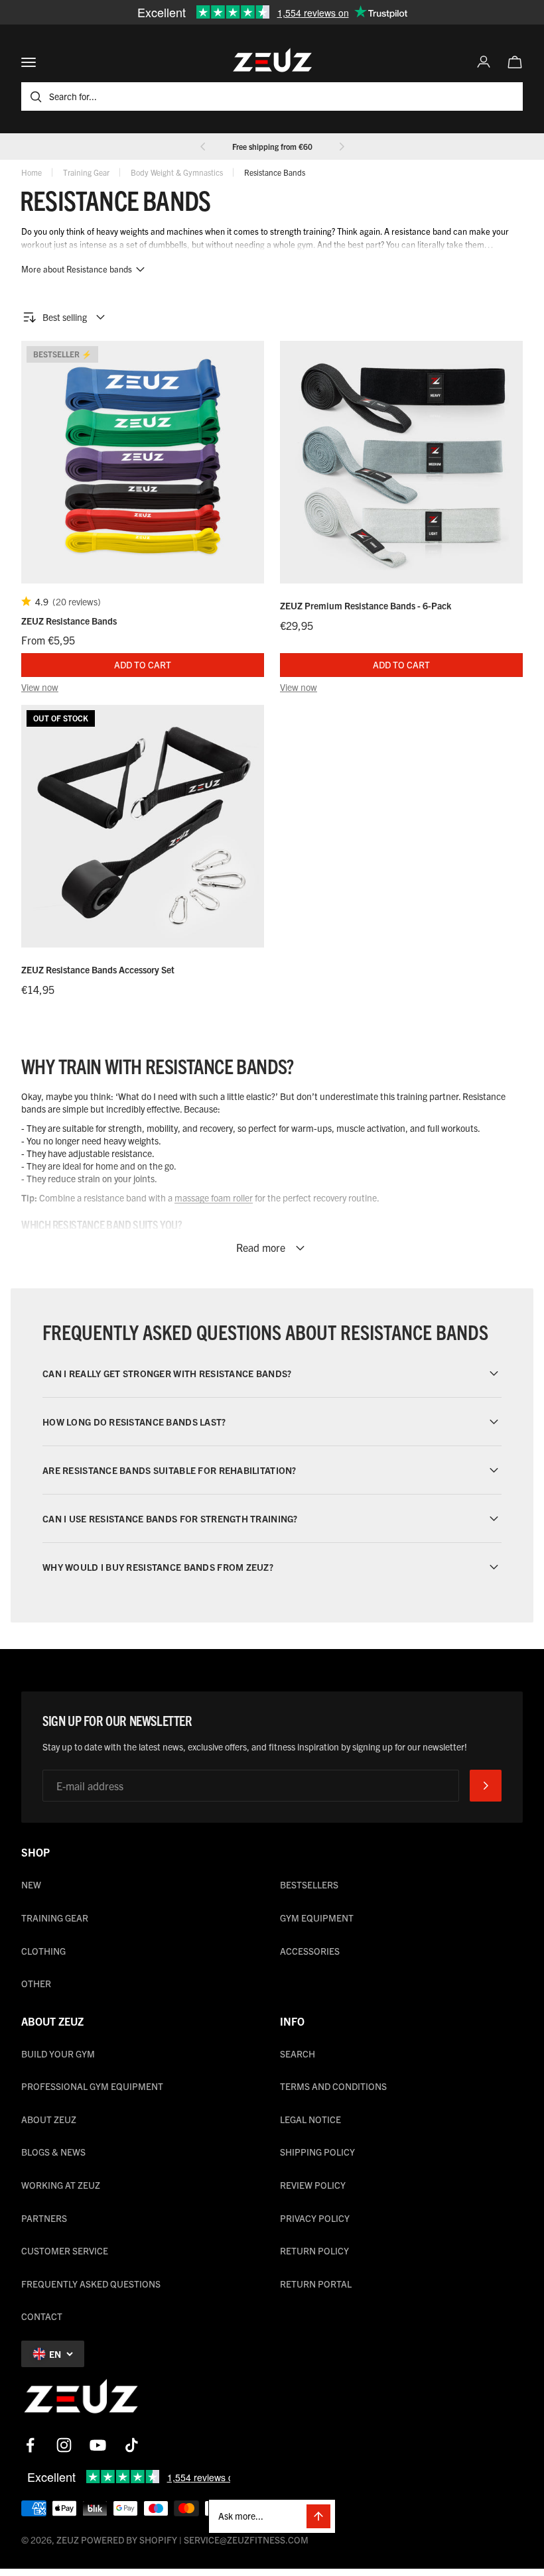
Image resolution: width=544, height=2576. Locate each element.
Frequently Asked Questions (91, 2284)
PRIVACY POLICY (315, 2218)
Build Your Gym (58, 2054)
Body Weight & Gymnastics (177, 172)
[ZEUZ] (81, 2399)
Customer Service (65, 2250)
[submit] (486, 1786)
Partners (44, 2218)
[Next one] (342, 147)
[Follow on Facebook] (30, 2445)
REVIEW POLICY (313, 2185)
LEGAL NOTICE (310, 2119)
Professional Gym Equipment (92, 2086)
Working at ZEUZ (61, 2185)
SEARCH (298, 2054)
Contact (42, 2316)
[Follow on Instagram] (64, 2445)
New (31, 1884)
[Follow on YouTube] (98, 2445)
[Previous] (203, 147)
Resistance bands (275, 172)
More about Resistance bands (77, 269)
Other (36, 1983)
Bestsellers (309, 1884)
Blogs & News (53, 2152)
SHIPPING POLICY (317, 2152)
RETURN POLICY (314, 2250)
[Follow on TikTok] (132, 2445)
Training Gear (86, 172)
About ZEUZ (49, 2119)
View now (40, 687)
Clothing (43, 1951)
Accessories (310, 1951)
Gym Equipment (317, 1918)
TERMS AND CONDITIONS (333, 2086)
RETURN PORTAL (316, 2284)
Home (32, 172)
